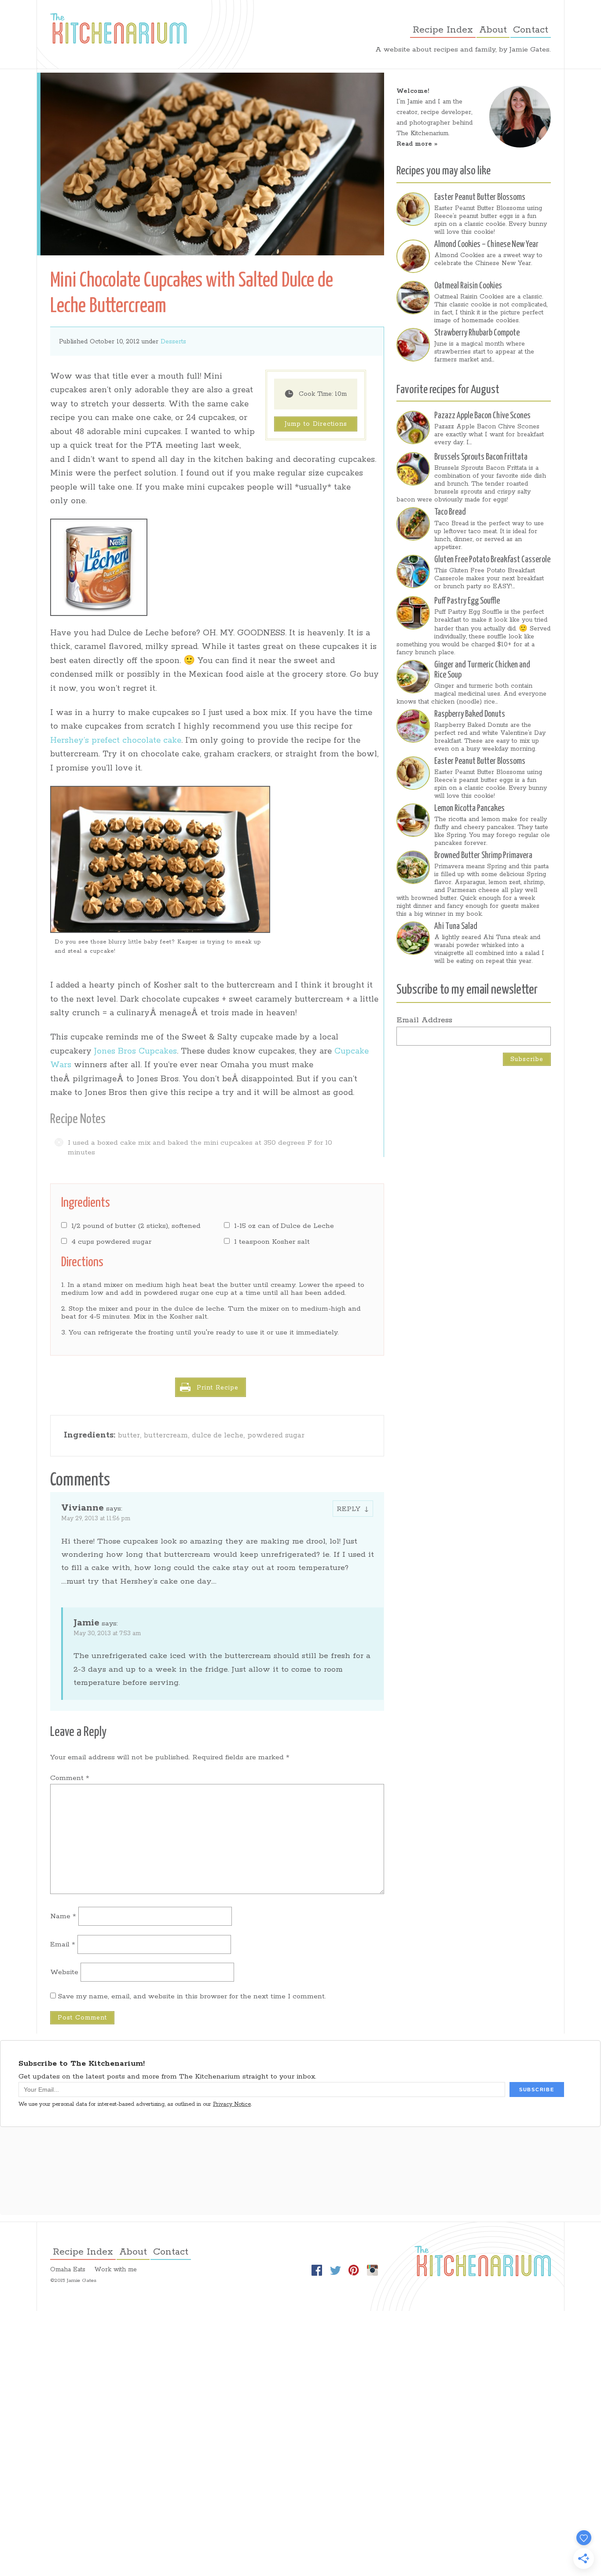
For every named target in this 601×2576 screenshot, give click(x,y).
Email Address (424, 1020)
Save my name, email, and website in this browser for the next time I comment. (192, 1996)
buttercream (166, 1435)
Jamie (86, 1623)
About (493, 30)
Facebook (317, 2270)
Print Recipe (218, 1388)
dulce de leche (218, 1435)
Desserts (173, 342)
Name (63, 1916)
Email (63, 1944)
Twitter (335, 2270)
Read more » (417, 144)
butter (129, 1435)
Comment (70, 1778)
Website (64, 1972)
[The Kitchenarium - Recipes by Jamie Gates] (118, 28)
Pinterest (354, 2270)
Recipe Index (443, 30)
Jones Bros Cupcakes (136, 1051)
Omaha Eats (68, 2270)
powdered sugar (276, 1435)
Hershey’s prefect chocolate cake (116, 741)
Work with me (115, 2270)
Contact (531, 30)
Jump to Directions (316, 424)
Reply (348, 1509)
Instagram (372, 2270)
